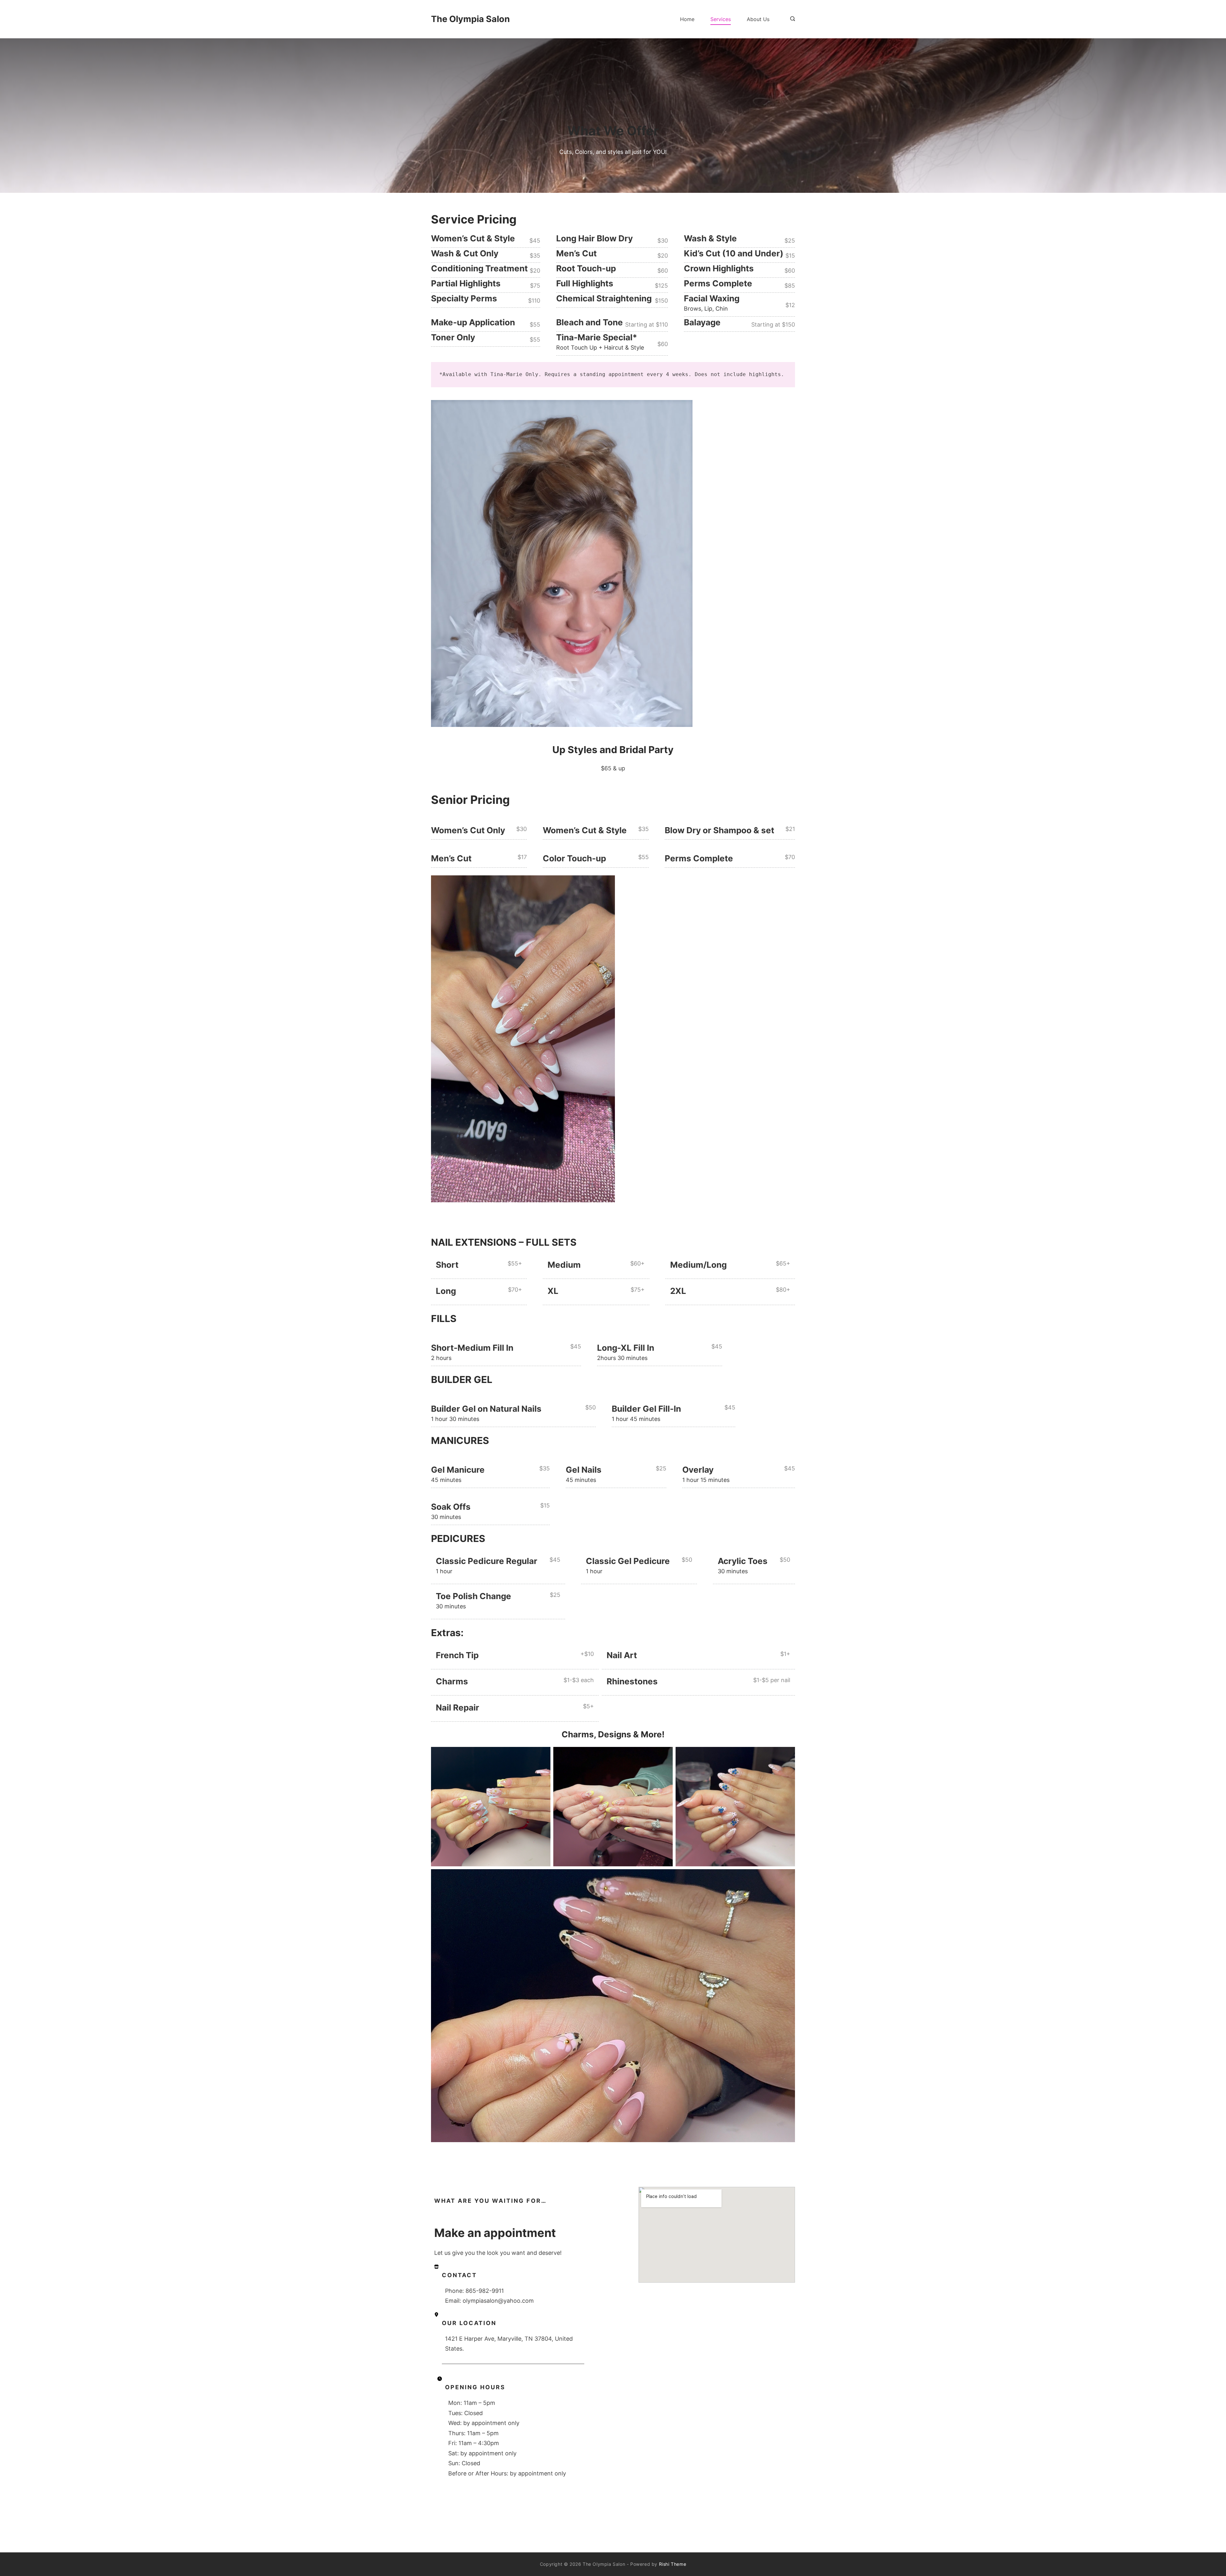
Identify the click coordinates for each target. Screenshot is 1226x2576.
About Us (758, 19)
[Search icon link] (791, 19)
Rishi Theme (673, 2564)
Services (721, 19)
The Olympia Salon (470, 19)
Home (687, 19)
